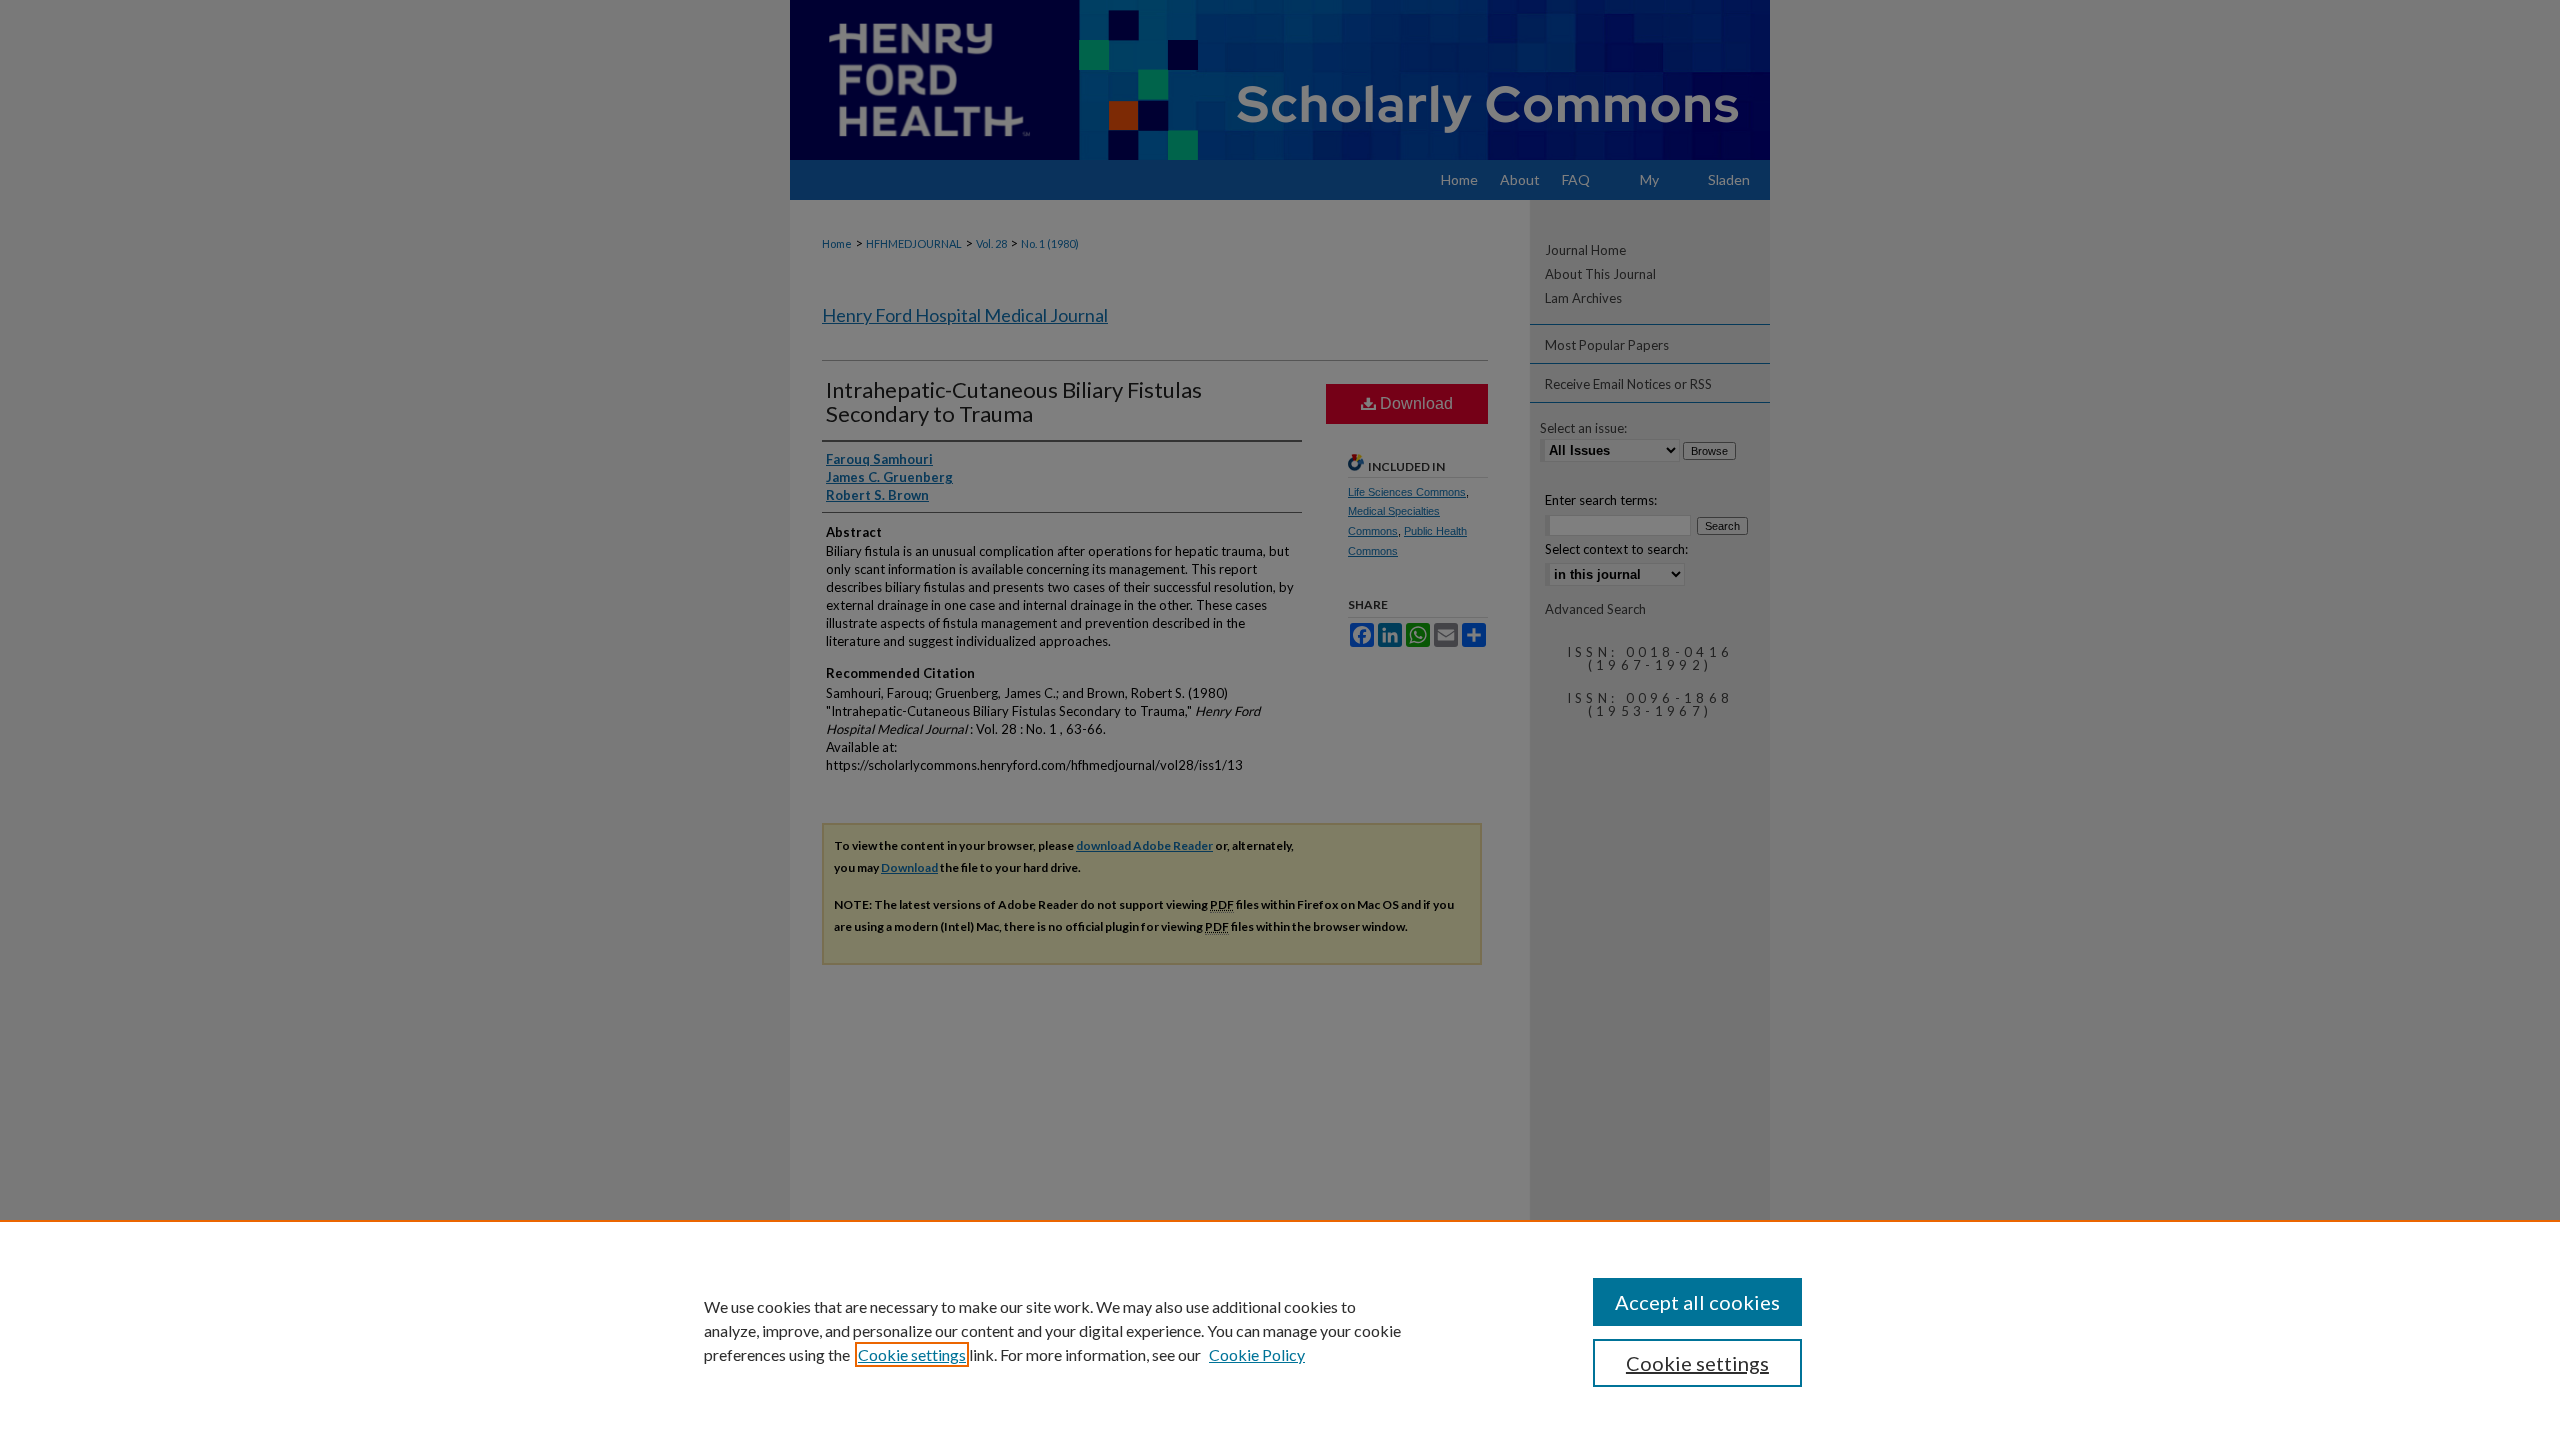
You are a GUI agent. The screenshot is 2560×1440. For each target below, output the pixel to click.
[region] (1280, 1330)
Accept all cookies (1697, 1302)
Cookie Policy (1257, 1354)
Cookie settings (912, 1354)
